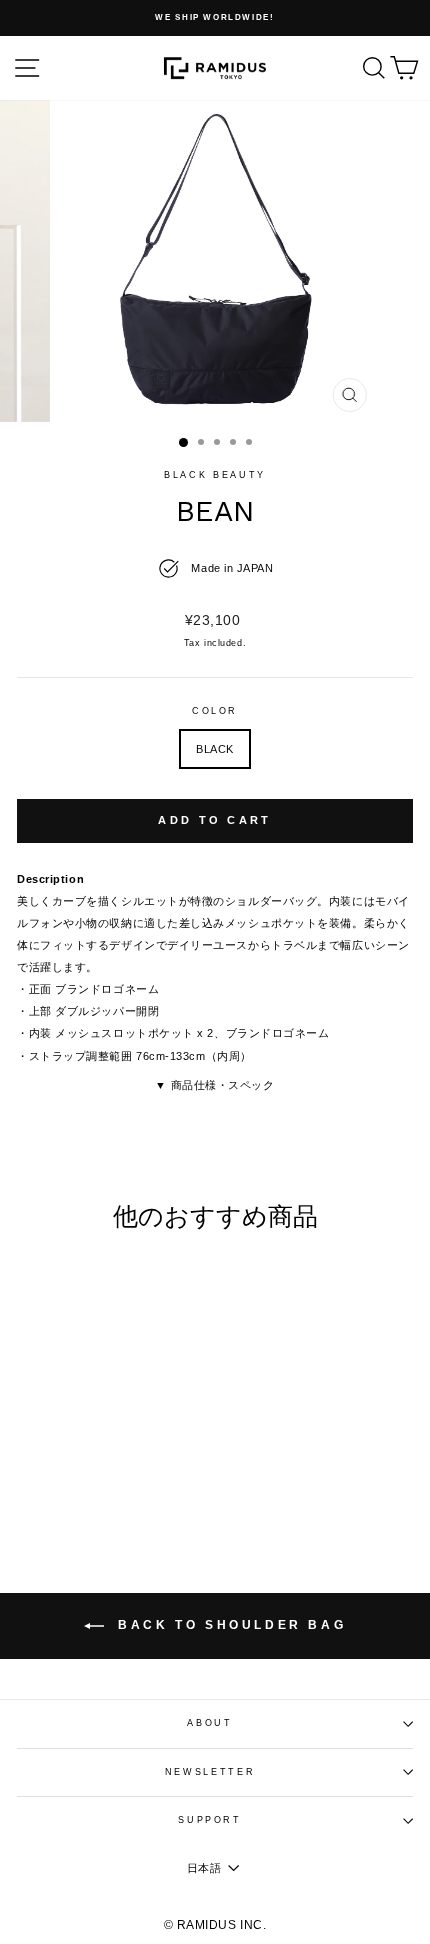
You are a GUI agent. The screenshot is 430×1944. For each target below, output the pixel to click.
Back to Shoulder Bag (229, 1625)
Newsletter (210, 1772)
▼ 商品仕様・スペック (214, 1085)
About (209, 1723)
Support (210, 1820)
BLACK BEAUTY (215, 475)
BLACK (215, 749)
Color (215, 711)
